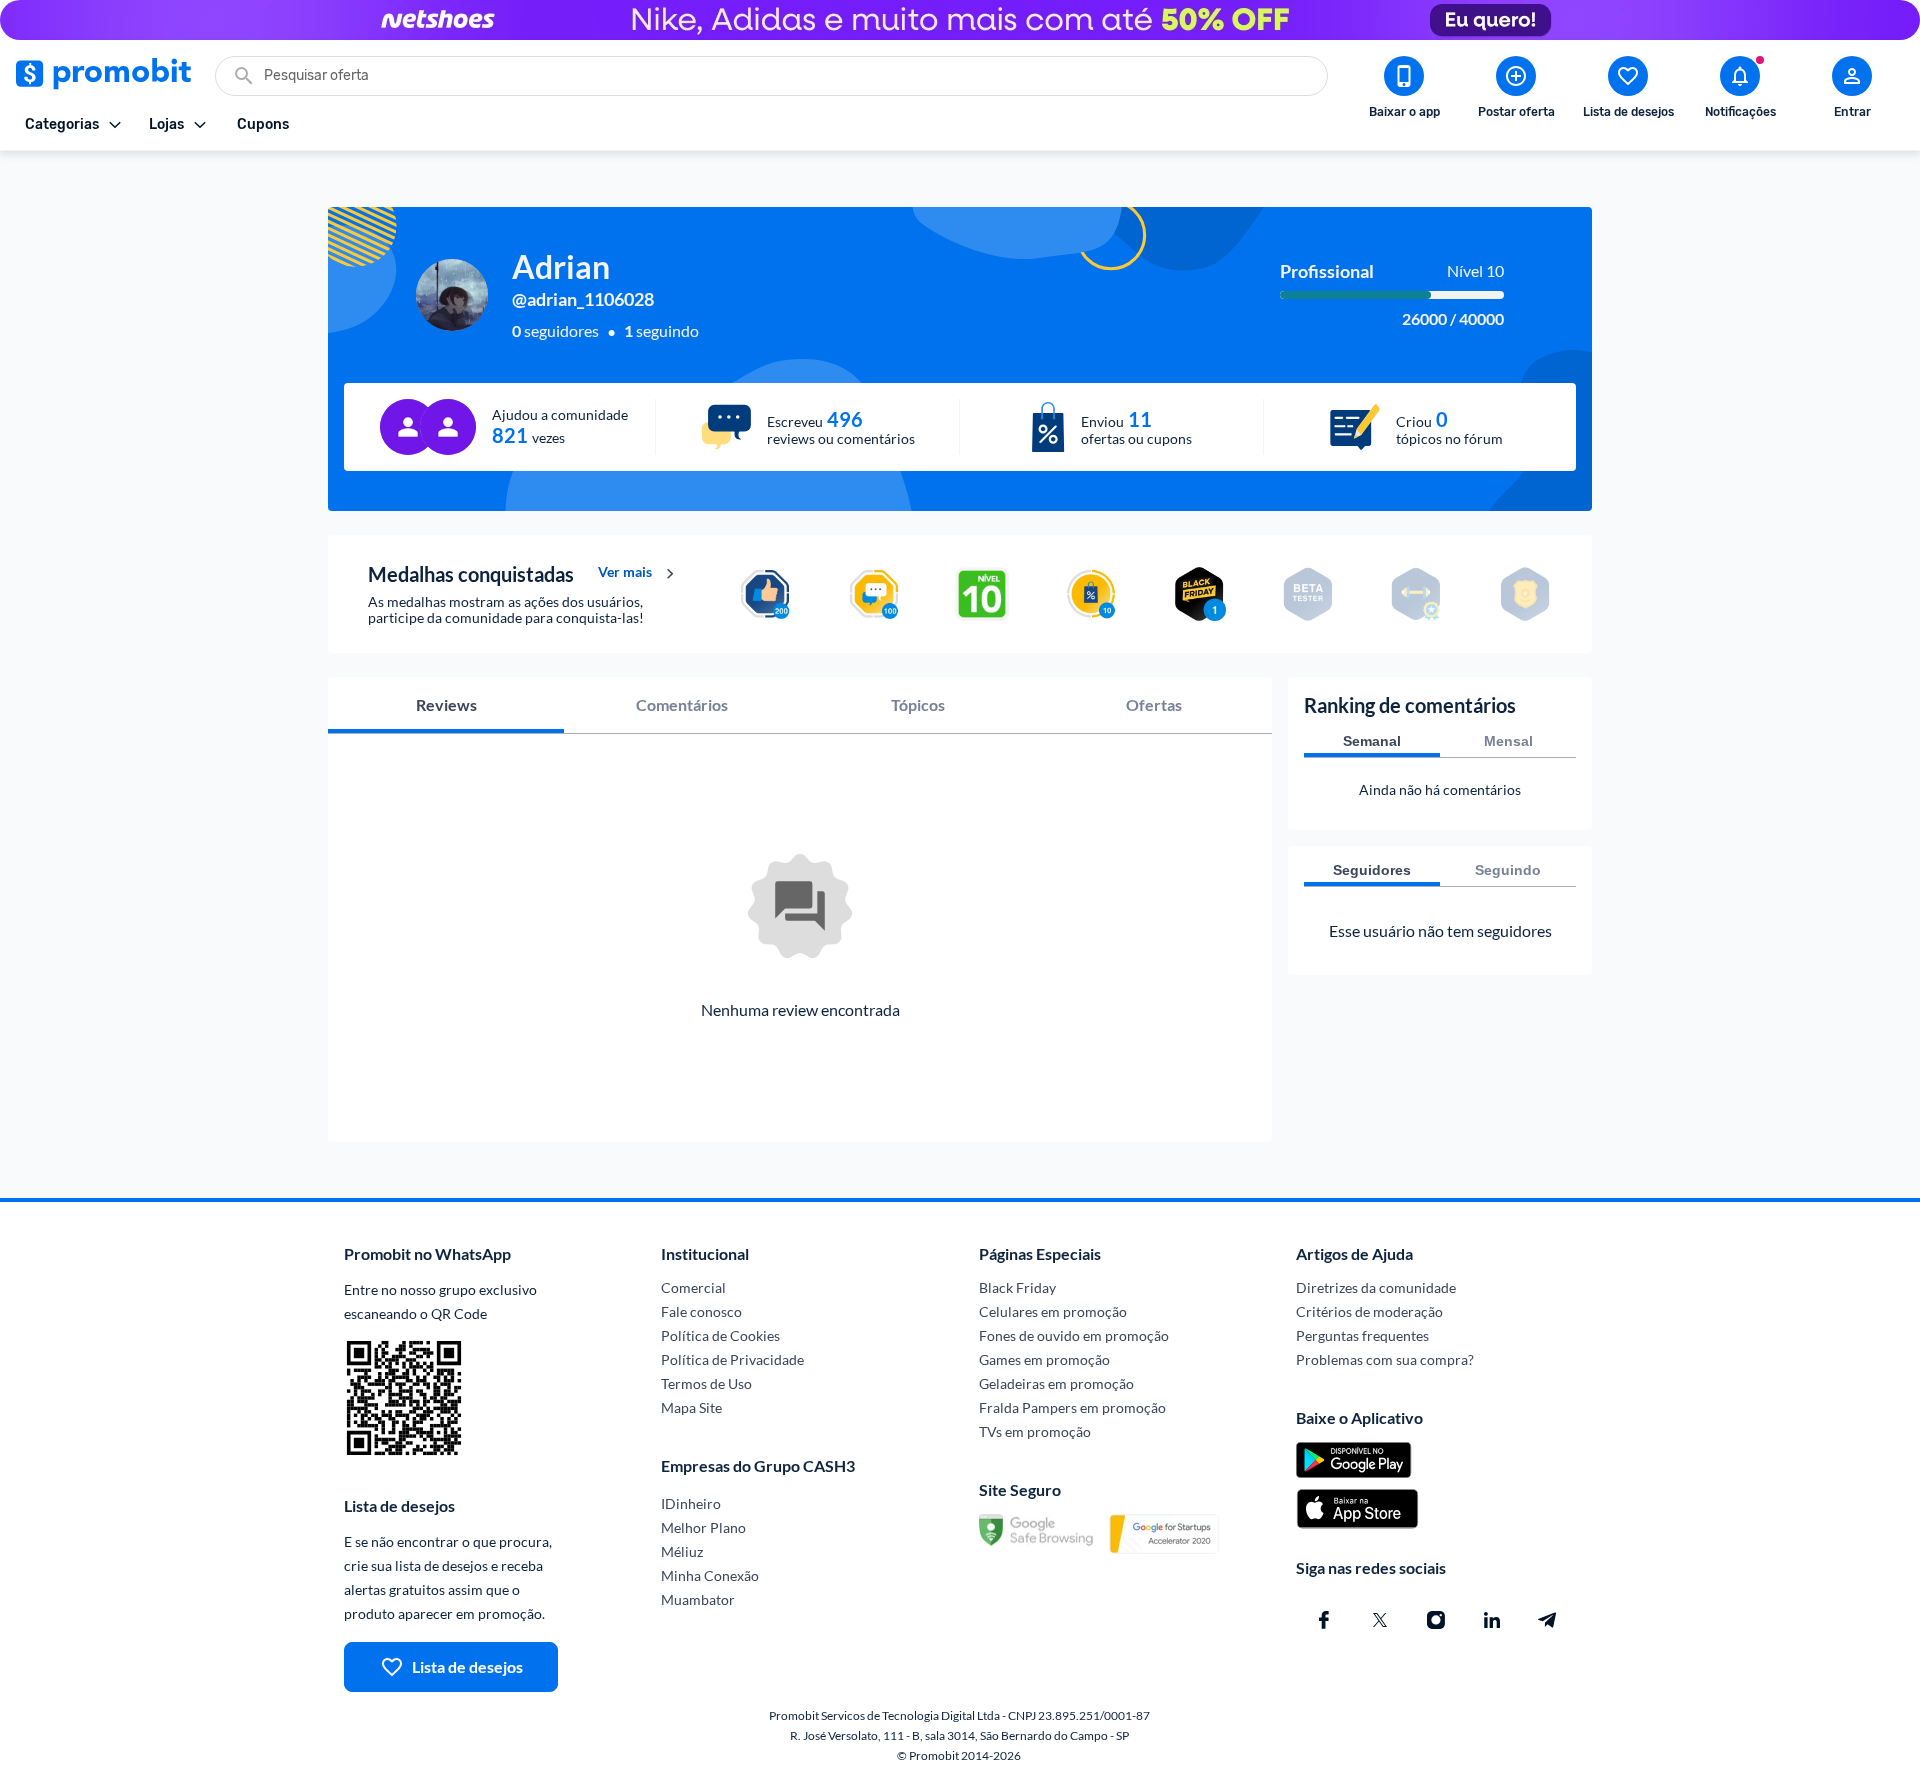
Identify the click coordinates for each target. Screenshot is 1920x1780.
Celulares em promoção (1053, 1311)
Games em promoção (1044, 1359)
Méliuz (682, 1551)
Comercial (693, 1287)
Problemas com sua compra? (1385, 1359)
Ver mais (625, 572)
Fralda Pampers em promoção (1072, 1407)
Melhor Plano (703, 1527)
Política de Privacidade (732, 1359)
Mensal (1508, 741)
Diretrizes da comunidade (1376, 1287)
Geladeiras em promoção (1056, 1383)
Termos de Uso (706, 1383)
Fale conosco (701, 1311)
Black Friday (1017, 1287)
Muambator (698, 1599)
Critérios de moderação (1369, 1311)
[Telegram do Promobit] (1548, 1620)
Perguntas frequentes (1362, 1335)
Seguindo (1508, 870)
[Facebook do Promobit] (1324, 1620)
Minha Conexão (710, 1575)
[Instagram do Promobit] (1436, 1620)
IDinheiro (691, 1503)
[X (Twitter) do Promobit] (1380, 1620)
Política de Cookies (720, 1335)
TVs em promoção (1035, 1431)
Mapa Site (691, 1407)
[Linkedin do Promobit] (1492, 1620)
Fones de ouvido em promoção (1074, 1335)
